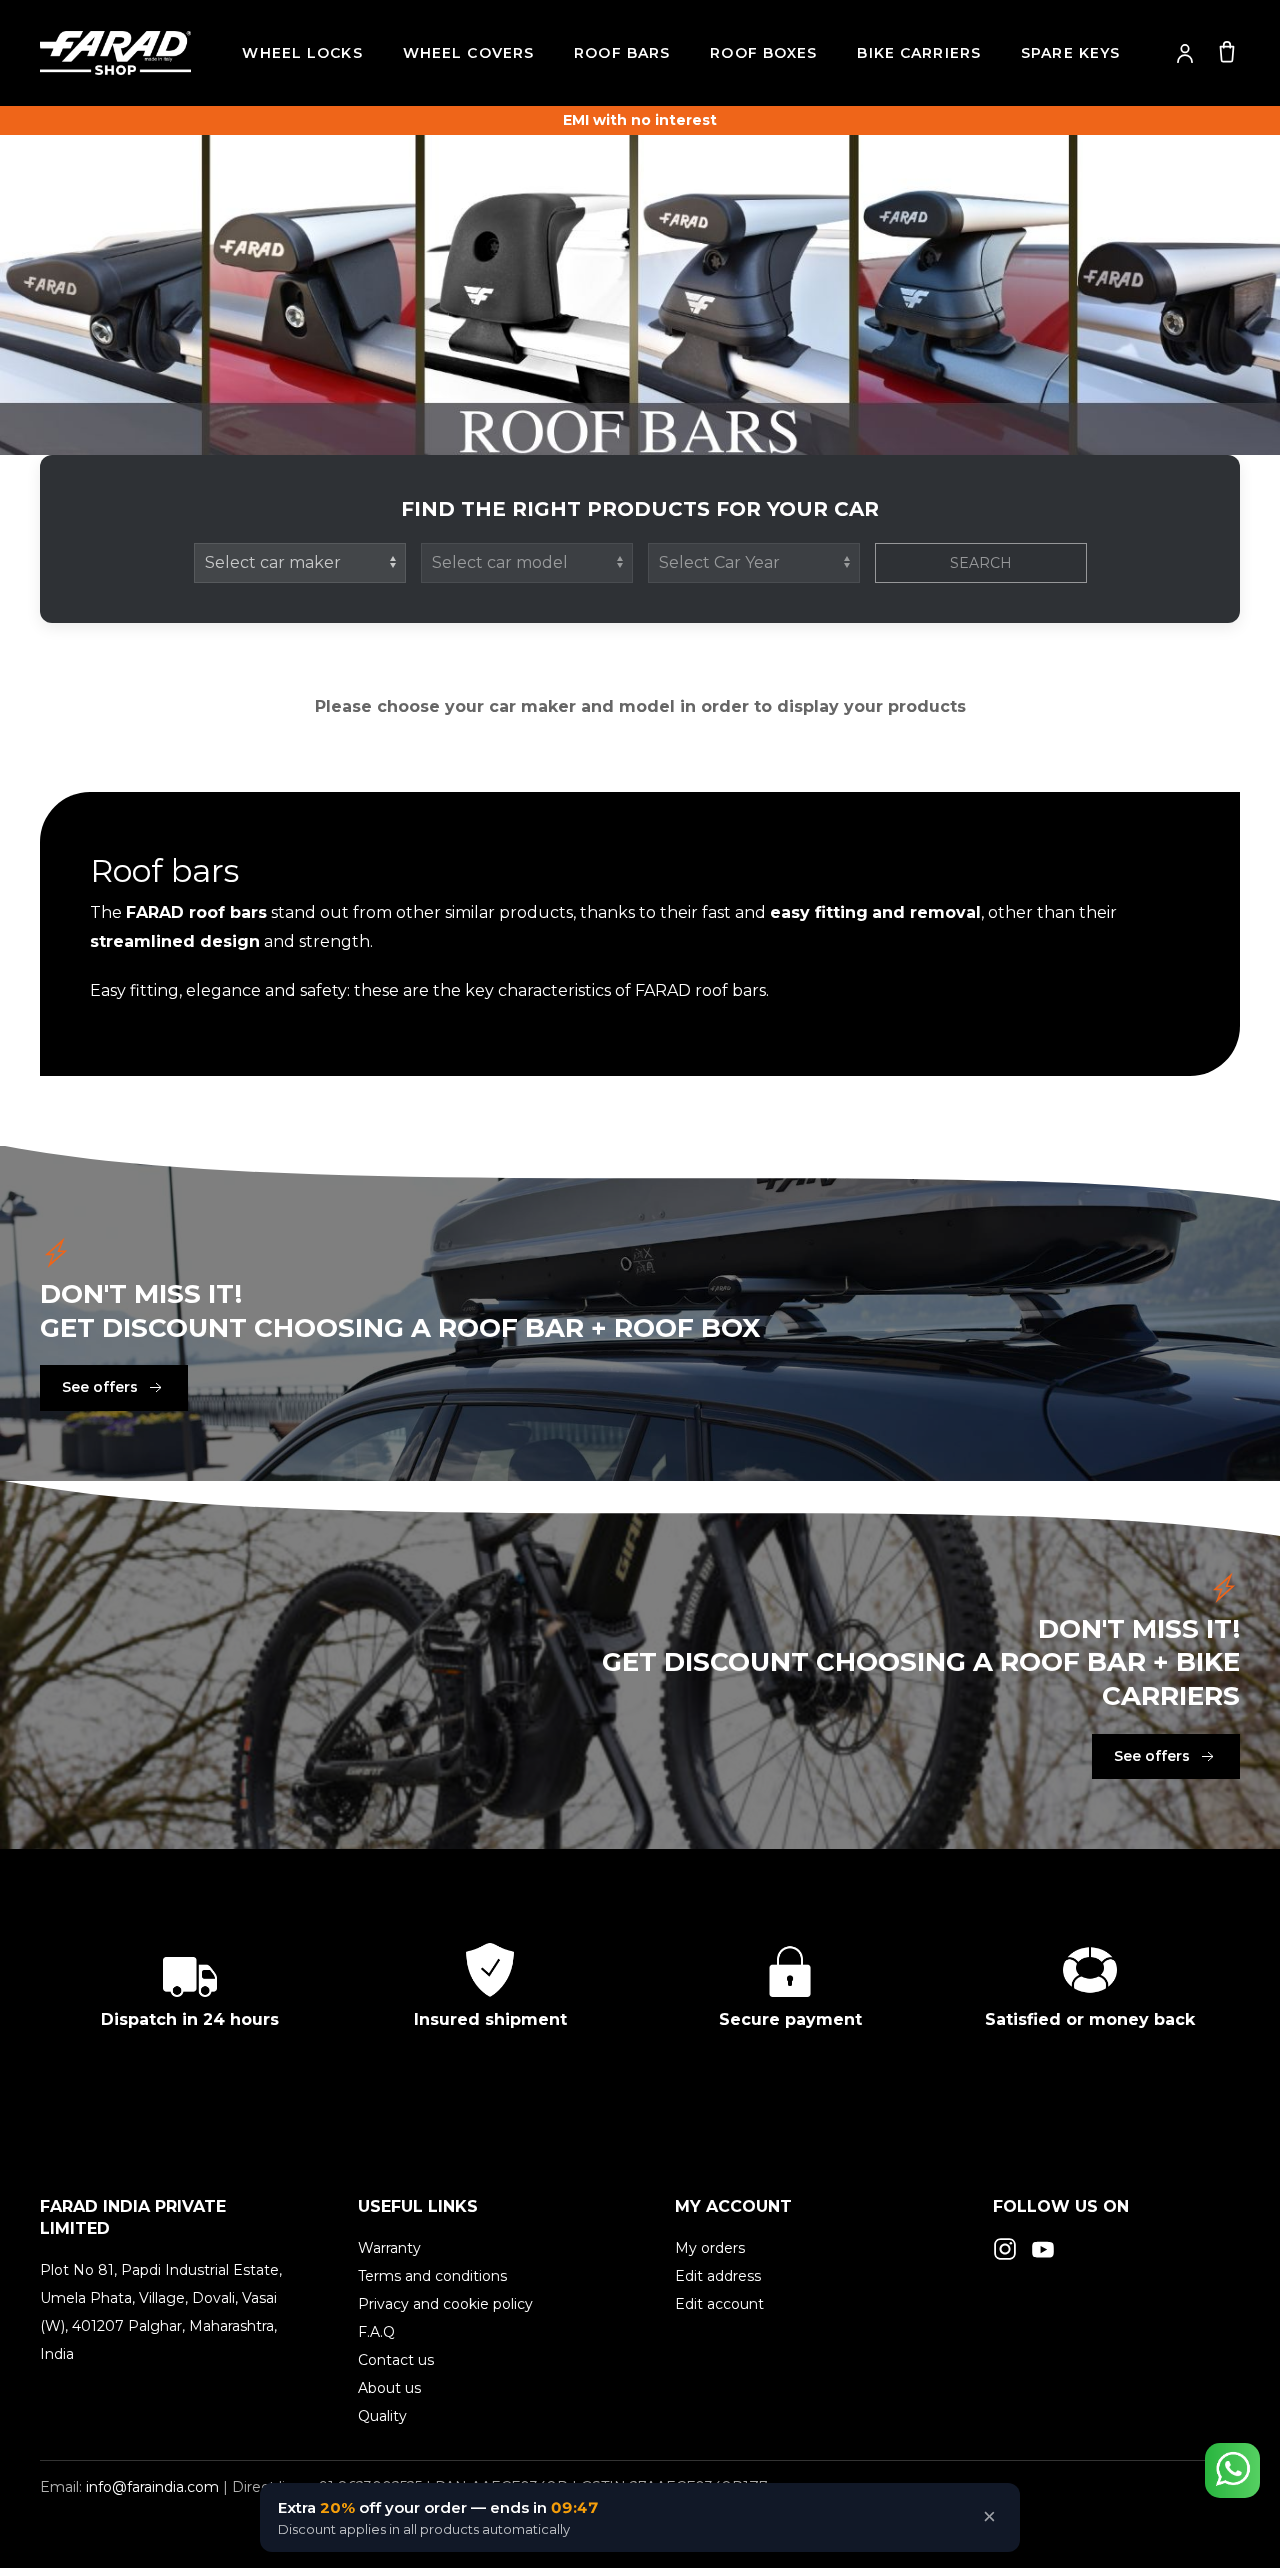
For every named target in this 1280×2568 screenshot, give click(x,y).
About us (389, 2388)
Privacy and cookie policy (445, 2304)
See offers (100, 1387)
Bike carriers (919, 53)
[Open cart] (1227, 51)
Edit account (719, 2304)
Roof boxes (763, 53)
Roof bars (622, 53)
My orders (710, 2248)
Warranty (389, 2248)
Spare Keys (1070, 53)
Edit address (718, 2276)
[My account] (1185, 53)
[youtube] (1043, 2248)
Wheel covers (468, 53)
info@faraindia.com (152, 2487)
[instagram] (1005, 2248)
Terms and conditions (432, 2276)
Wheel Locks (302, 53)
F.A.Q (376, 2332)
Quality (382, 2416)
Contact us (396, 2360)
